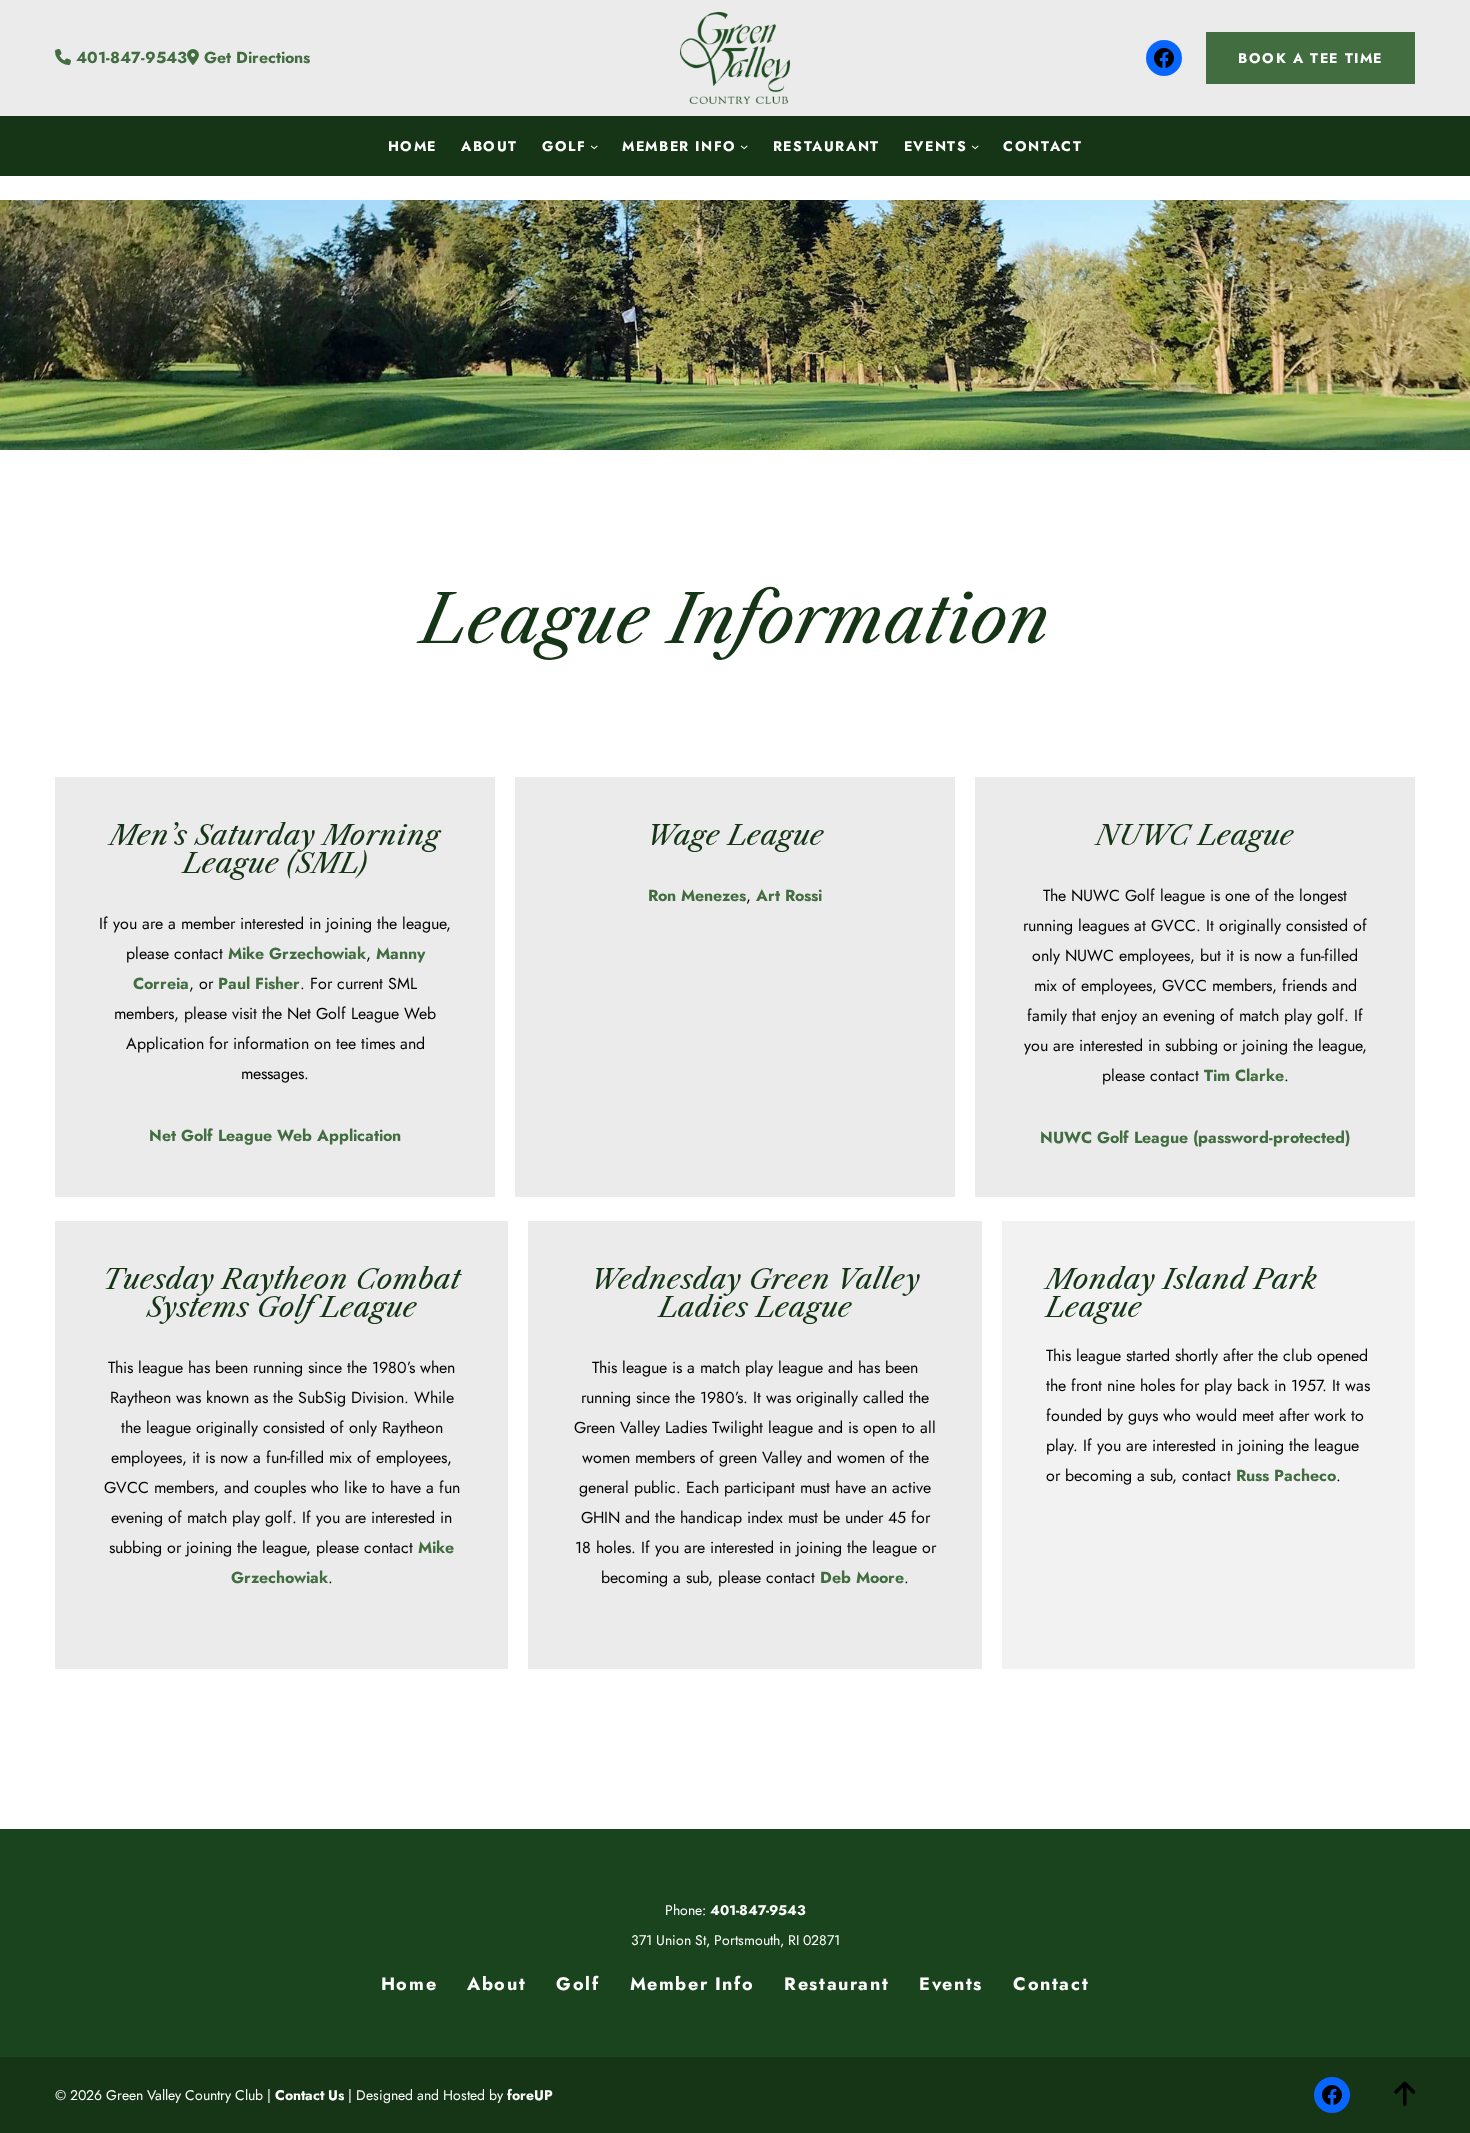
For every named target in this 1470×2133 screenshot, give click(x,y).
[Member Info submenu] (744, 145)
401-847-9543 (129, 57)
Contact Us (309, 2095)
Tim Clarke (1244, 1075)
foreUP (530, 2095)
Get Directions (254, 57)
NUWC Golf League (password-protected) (1195, 1137)
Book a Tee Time (1310, 58)
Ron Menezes (697, 895)
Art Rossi (789, 895)
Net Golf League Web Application (275, 1135)
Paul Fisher (259, 983)
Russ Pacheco (1286, 1475)
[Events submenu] (975, 145)
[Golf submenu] (594, 145)
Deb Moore (862, 1577)
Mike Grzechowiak (297, 953)
